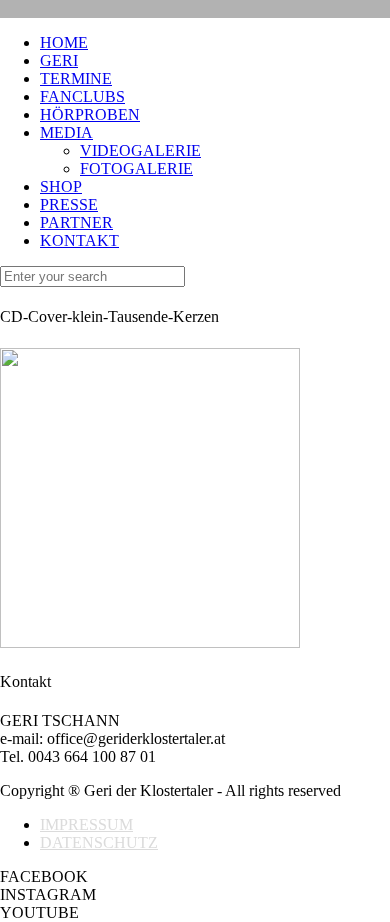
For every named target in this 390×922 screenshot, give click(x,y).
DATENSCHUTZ (99, 842)
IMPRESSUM (86, 824)
